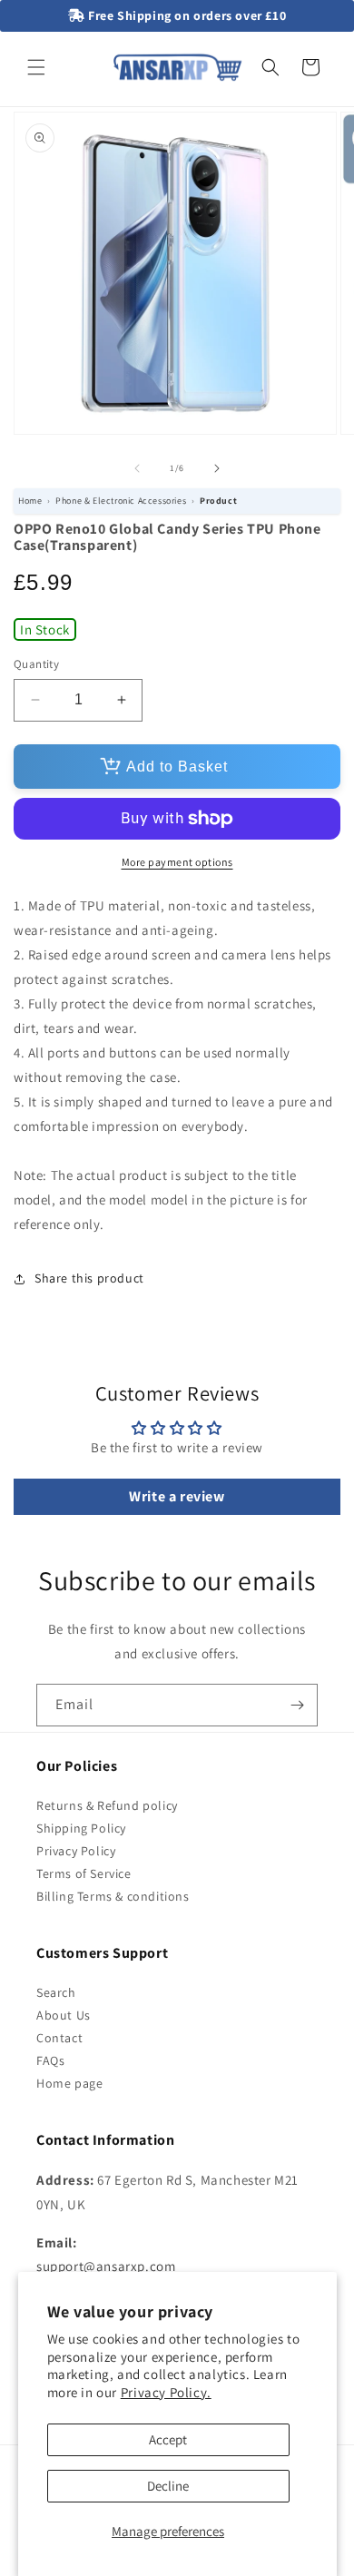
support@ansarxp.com (106, 2266)
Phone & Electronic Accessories (121, 501)
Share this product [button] (89, 1278)
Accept (168, 2439)
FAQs (50, 2060)
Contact (59, 2038)
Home (30, 501)
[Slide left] (137, 468)
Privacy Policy (76, 1851)
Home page (69, 2083)
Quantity (36, 664)
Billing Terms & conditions (113, 1896)
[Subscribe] (297, 1705)
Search (56, 1992)
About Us (64, 2015)
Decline (168, 2486)
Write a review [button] (177, 1496)
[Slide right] (217, 468)
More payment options (177, 862)
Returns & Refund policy (107, 1805)
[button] (36, 67)
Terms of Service (84, 1873)
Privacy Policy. (166, 2392)
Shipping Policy (81, 1828)
